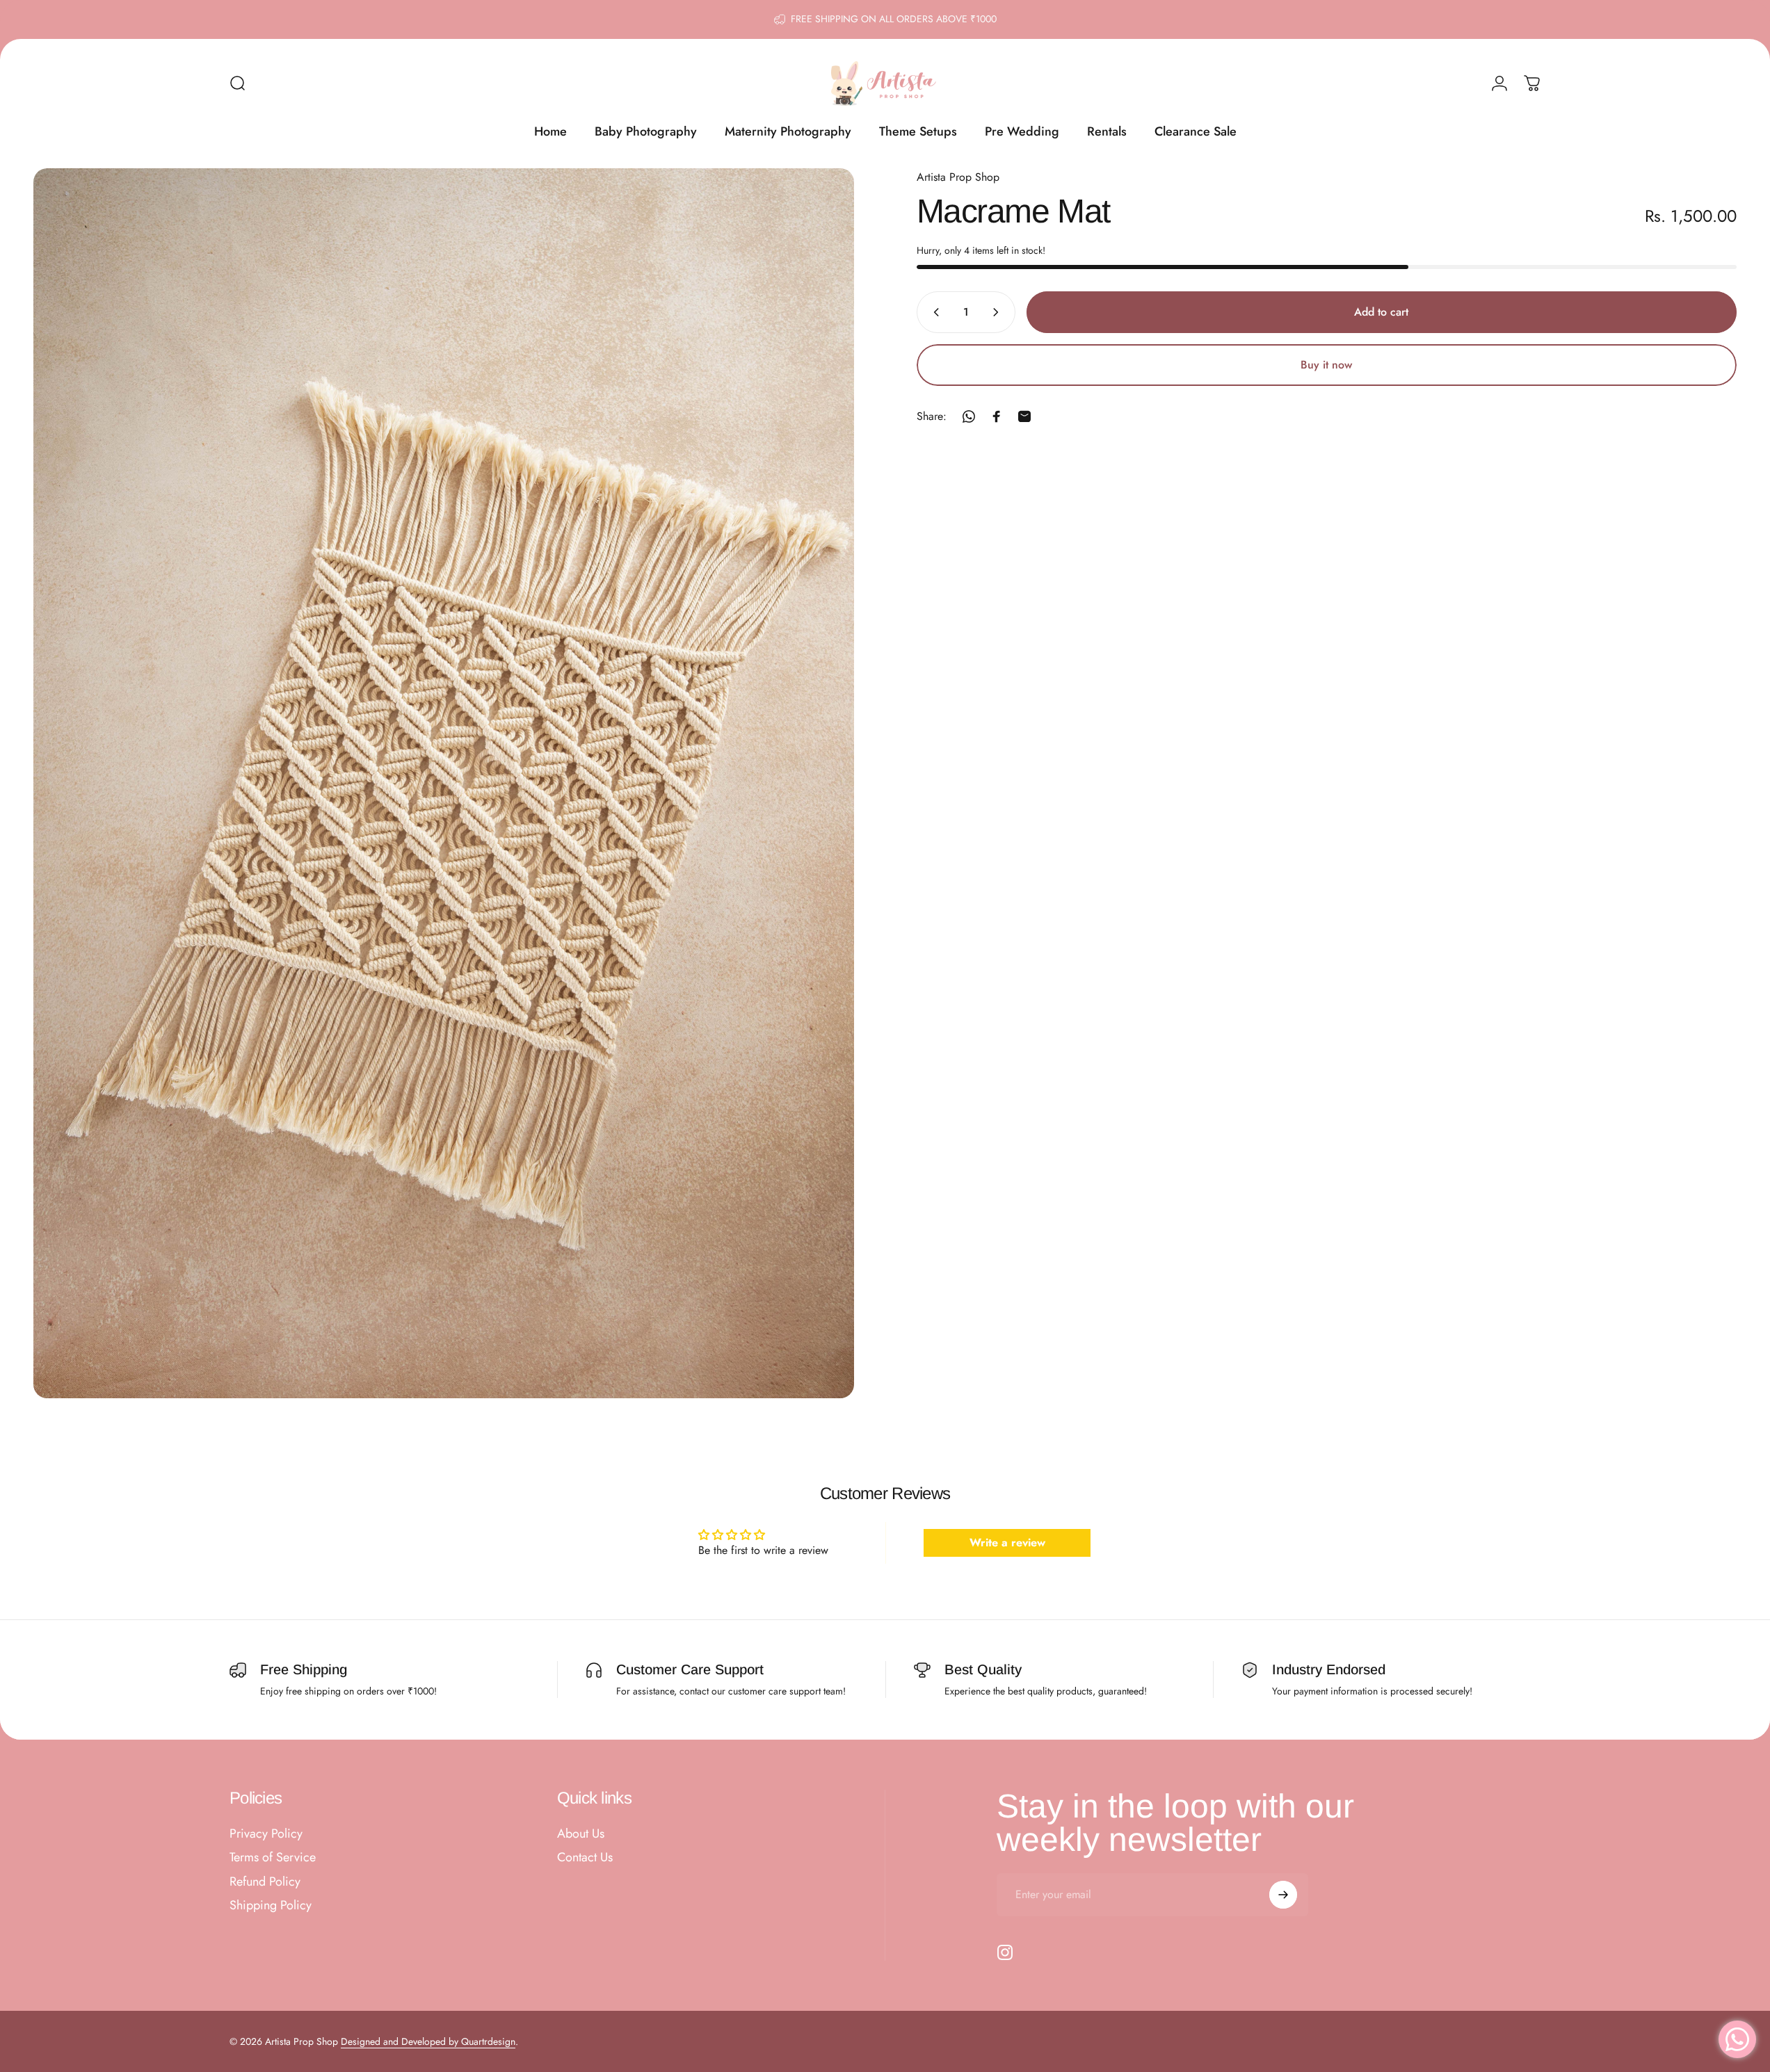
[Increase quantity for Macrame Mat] (999, 312)
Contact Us (585, 1857)
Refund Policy (265, 1882)
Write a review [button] (1007, 1543)
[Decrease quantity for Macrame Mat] (933, 312)
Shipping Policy (271, 1905)
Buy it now (1326, 365)
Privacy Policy (266, 1834)
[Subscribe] (1283, 1895)
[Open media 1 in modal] (444, 783)
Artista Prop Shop (958, 177)
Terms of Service (273, 1857)
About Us (581, 1834)
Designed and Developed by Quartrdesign (428, 2041)
